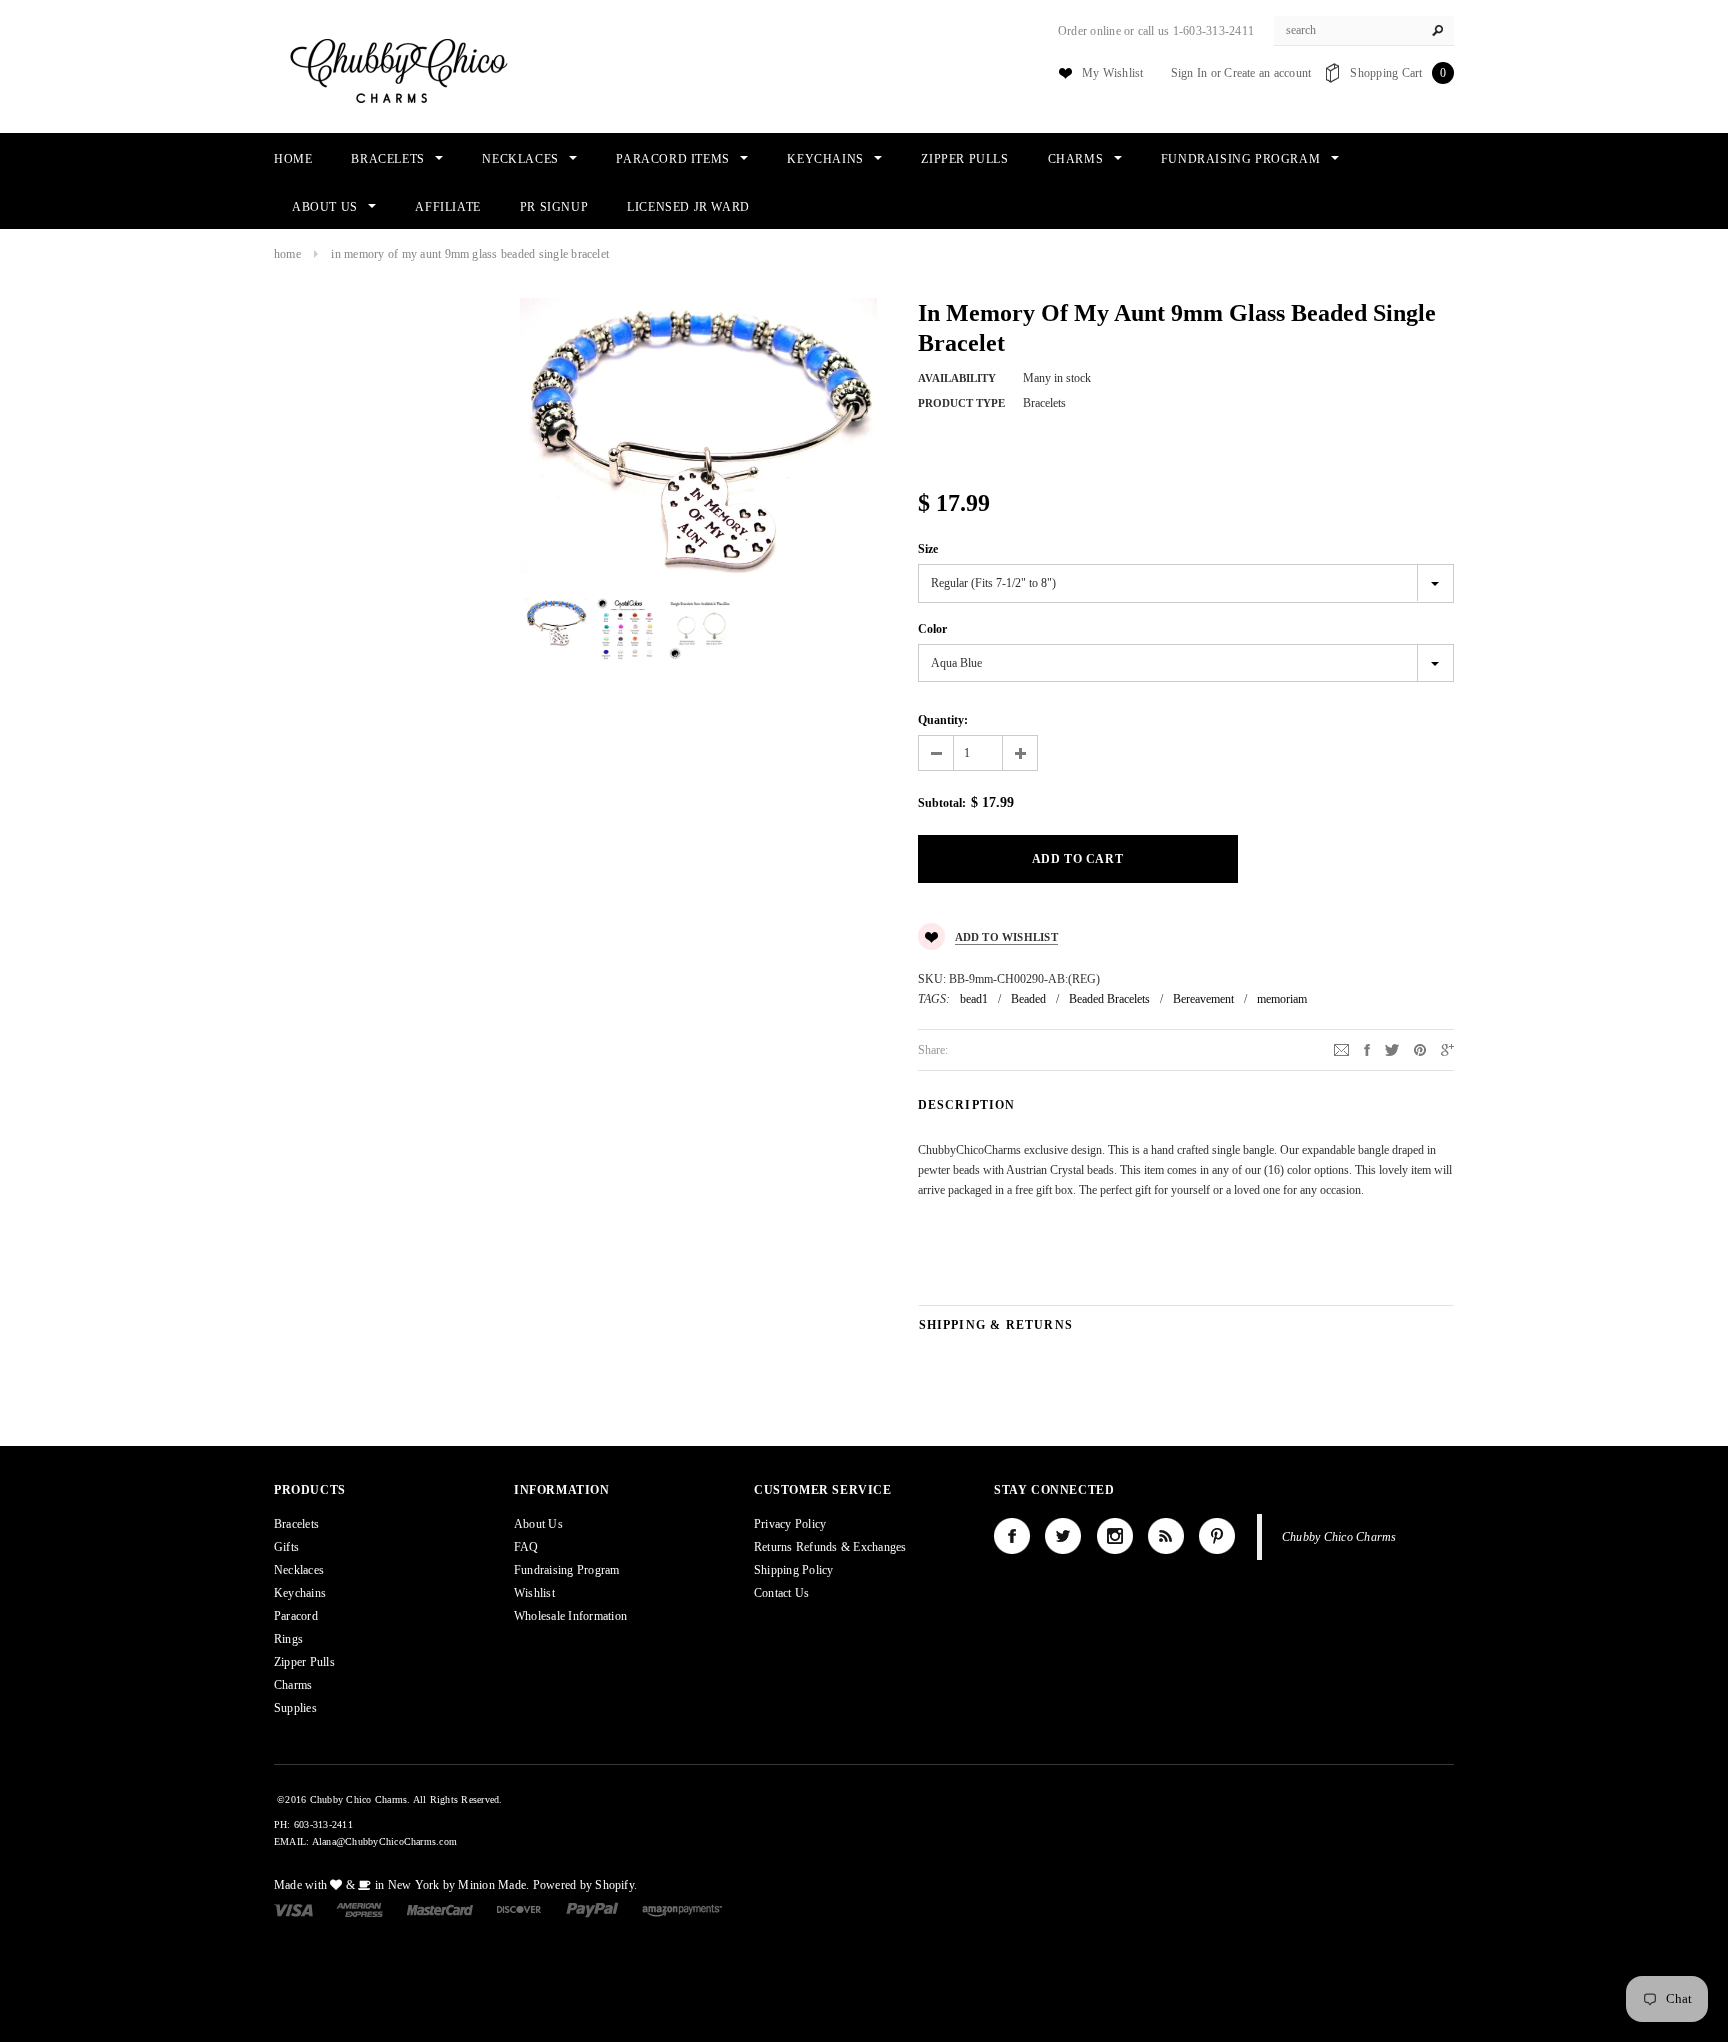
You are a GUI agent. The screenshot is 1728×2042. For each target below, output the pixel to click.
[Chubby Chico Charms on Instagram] (1115, 1536)
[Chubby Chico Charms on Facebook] (1012, 1536)
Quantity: (943, 720)
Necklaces (299, 1570)
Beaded (1028, 999)
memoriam (1282, 999)
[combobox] (1364, 31)
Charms (293, 1685)
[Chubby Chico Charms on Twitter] (1063, 1536)
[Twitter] (1392, 1049)
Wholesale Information (570, 1616)
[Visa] (293, 1909)
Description (967, 1105)
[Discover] (519, 1909)
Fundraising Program (567, 1570)
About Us (538, 1524)
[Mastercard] (440, 1909)
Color (932, 629)
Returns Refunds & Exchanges (830, 1547)
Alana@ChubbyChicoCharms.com (384, 1841)
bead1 (974, 999)
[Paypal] (592, 1909)
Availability (957, 378)
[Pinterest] (1420, 1049)
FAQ (526, 1547)
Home (287, 254)
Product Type (961, 403)
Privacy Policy (790, 1524)
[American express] (359, 1909)
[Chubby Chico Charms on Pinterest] (1217, 1536)
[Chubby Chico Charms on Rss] (1166, 1536)
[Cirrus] (682, 1909)
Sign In (1189, 73)
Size (928, 549)
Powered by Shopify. (585, 1885)
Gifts (286, 1547)
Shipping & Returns (996, 1325)
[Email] (1341, 1049)
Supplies (295, 1708)
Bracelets (296, 1524)
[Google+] (1447, 1049)
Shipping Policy (794, 1570)
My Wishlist (1113, 73)
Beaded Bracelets (1109, 999)
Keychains (300, 1593)
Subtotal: (942, 803)
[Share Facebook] (1367, 1049)
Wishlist (534, 1593)
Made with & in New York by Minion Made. (401, 1885)
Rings (288, 1639)
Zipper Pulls (304, 1662)
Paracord (296, 1616)
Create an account (1267, 73)
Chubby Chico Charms (1339, 1537)
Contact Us (781, 1593)
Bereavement (1203, 999)
